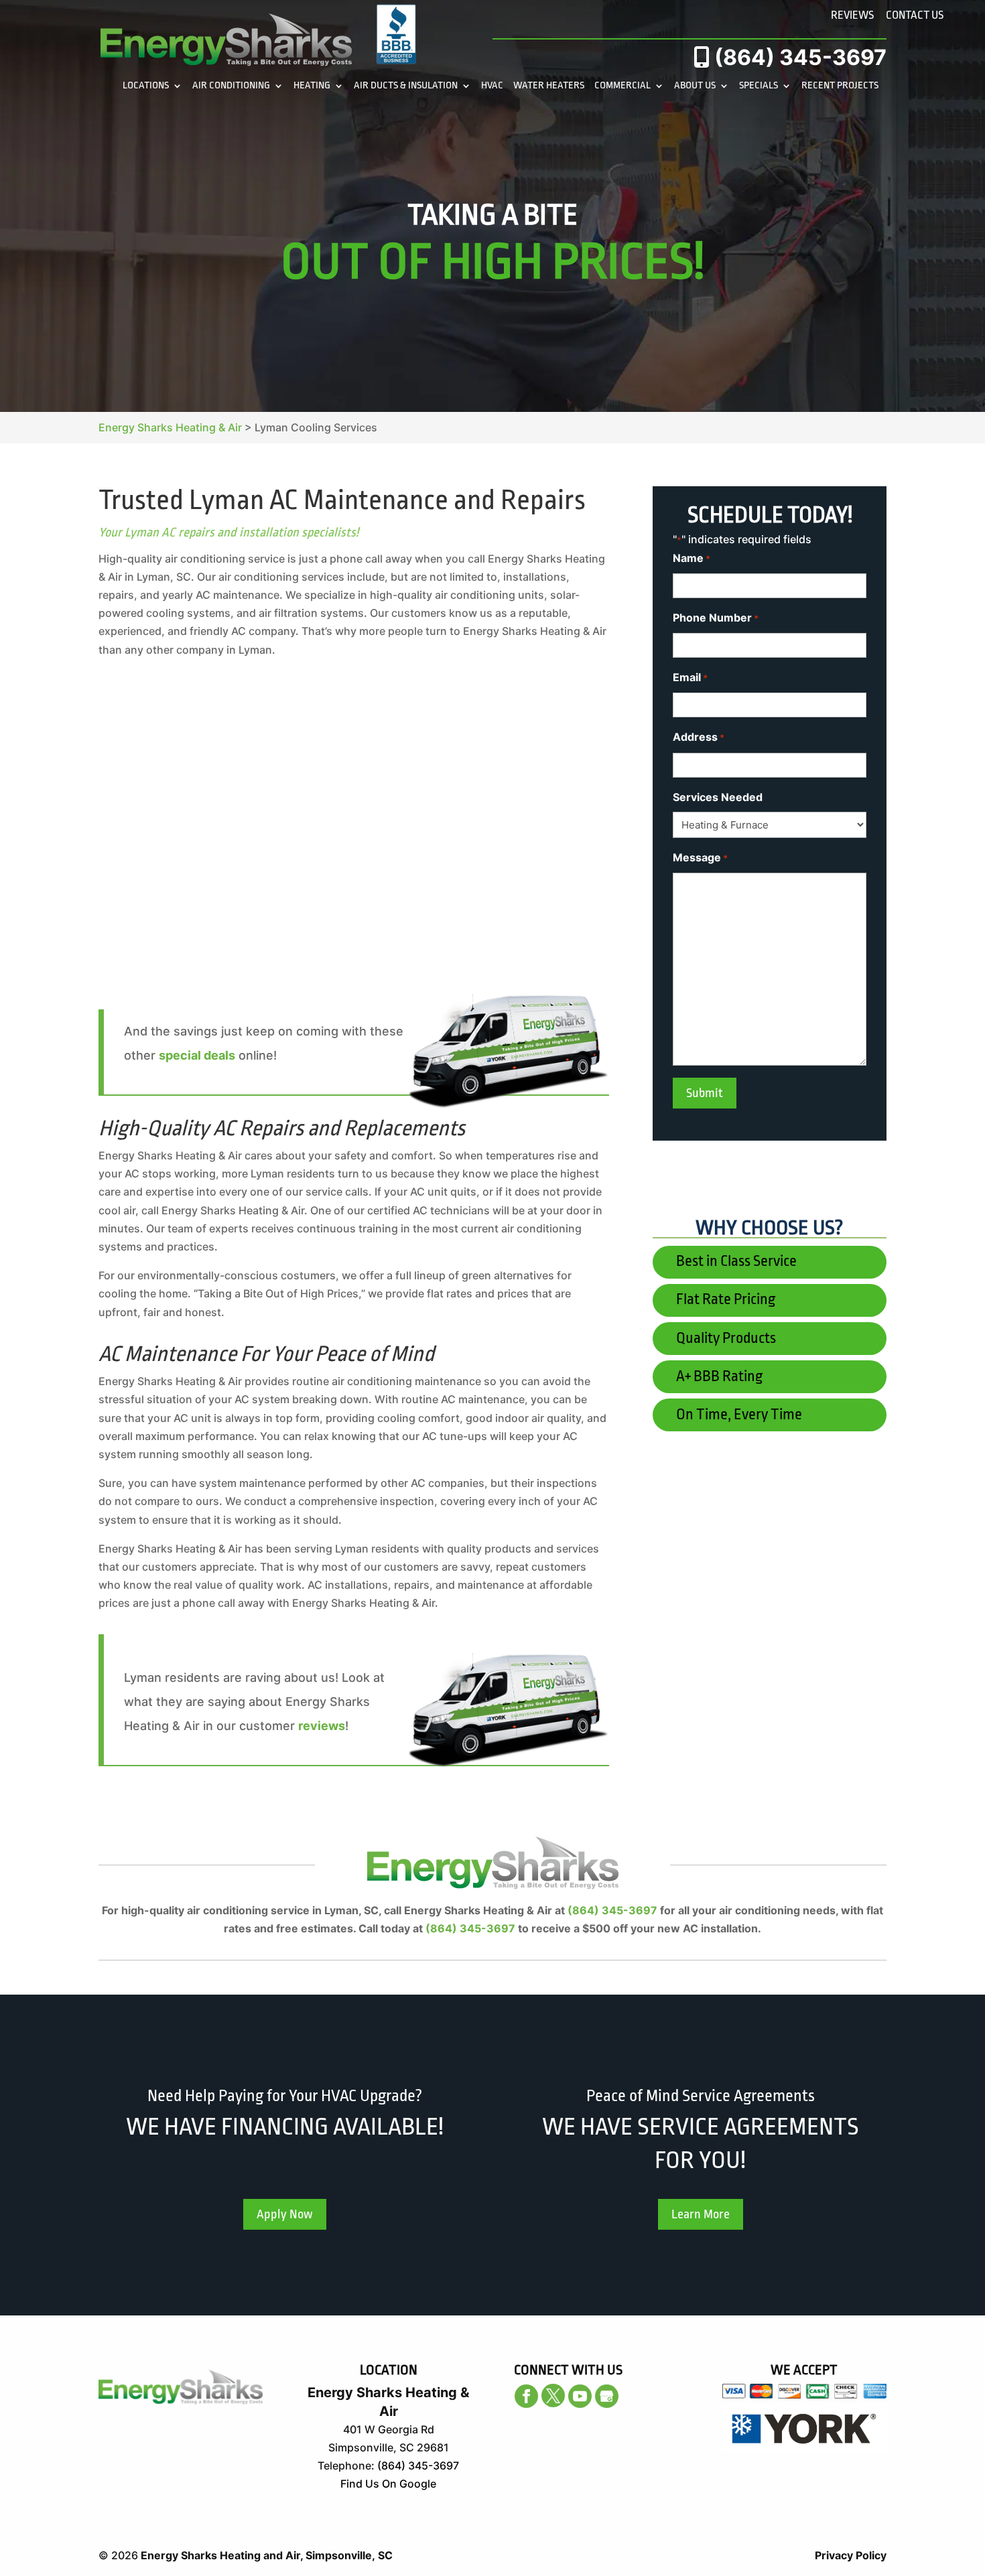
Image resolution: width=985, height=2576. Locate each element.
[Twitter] (553, 2395)
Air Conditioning (231, 86)
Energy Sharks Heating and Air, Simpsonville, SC (267, 2555)
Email (690, 677)
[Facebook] (526, 2396)
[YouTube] (580, 2396)
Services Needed (718, 797)
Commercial (622, 86)
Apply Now (285, 2214)
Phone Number (716, 618)
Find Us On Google (388, 2484)
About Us (695, 86)
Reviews (852, 15)
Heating (312, 86)
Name (692, 558)
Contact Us (915, 15)
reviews (322, 1726)
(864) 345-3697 (798, 57)
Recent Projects (840, 86)
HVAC (492, 86)
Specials (759, 86)
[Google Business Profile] (607, 2396)
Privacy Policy (851, 2555)
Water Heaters (549, 86)
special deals (197, 1055)
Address (699, 737)
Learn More (701, 2214)
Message (700, 857)
